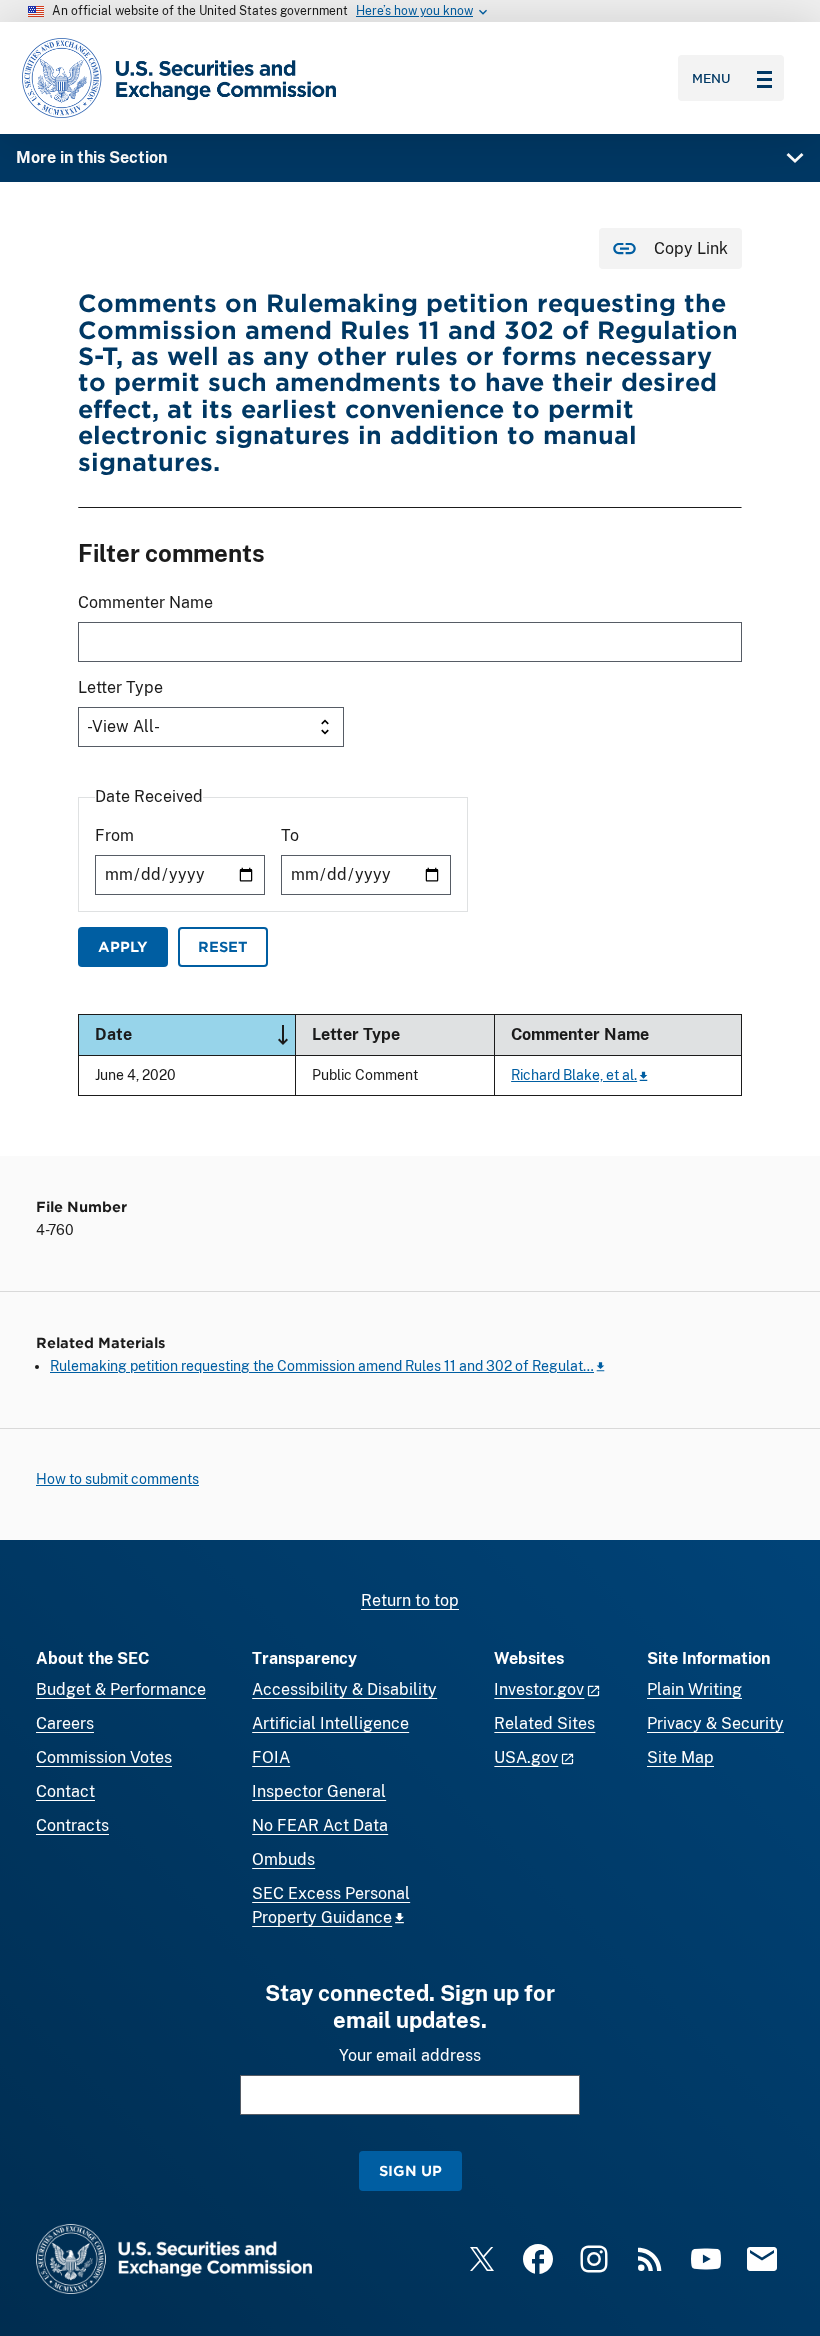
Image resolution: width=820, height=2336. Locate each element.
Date (195, 1033)
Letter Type (120, 687)
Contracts (72, 1825)
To (290, 835)
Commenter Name (145, 602)
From (114, 835)
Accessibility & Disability (344, 1689)
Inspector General (319, 1791)
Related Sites (544, 1723)
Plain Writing (694, 1689)
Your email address (410, 2055)
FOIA (271, 1757)
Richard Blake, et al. (574, 1074)
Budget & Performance (121, 1689)
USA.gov (526, 1757)
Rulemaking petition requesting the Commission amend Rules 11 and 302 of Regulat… (322, 1366)
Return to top (410, 1600)
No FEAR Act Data (320, 1825)
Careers (65, 1723)
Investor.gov (539, 1689)
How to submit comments (117, 1479)
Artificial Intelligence (330, 1723)
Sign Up (410, 2170)
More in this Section (91, 157)
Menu (711, 78)
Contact (65, 1791)
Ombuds (283, 1859)
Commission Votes (104, 1757)
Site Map (680, 1757)
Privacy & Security (715, 1723)
